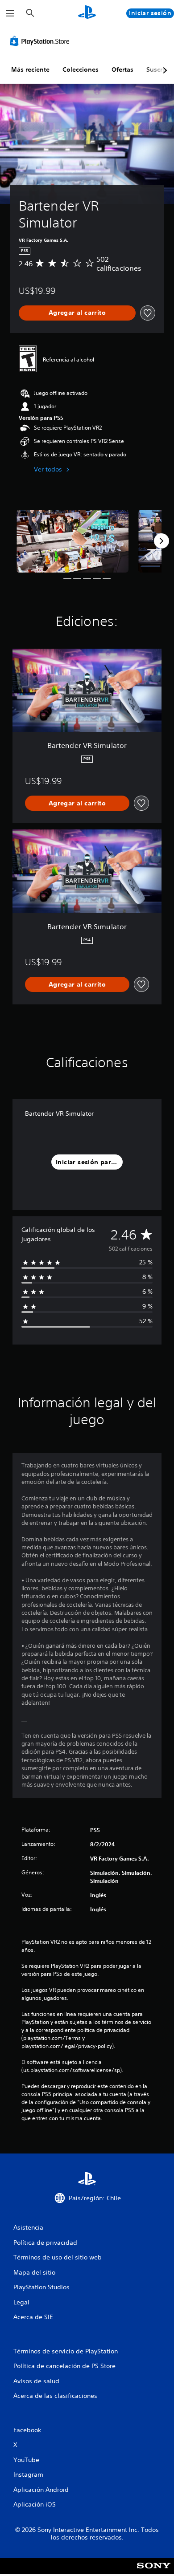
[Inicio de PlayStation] (87, 13)
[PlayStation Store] (41, 41)
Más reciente (30, 69)
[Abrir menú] (10, 13)
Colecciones (81, 69)
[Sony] (154, 2572)
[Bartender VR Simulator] (72, 541)
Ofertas (122, 69)
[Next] (162, 541)
